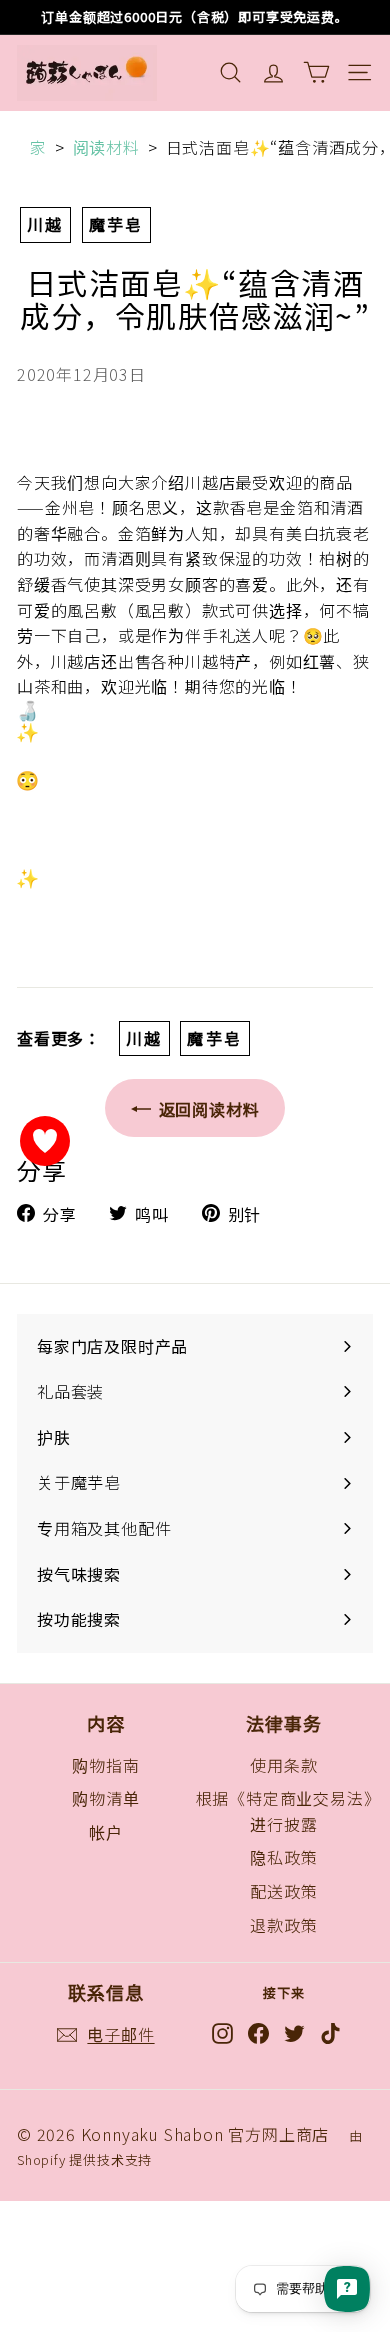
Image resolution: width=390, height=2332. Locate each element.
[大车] (316, 72)
